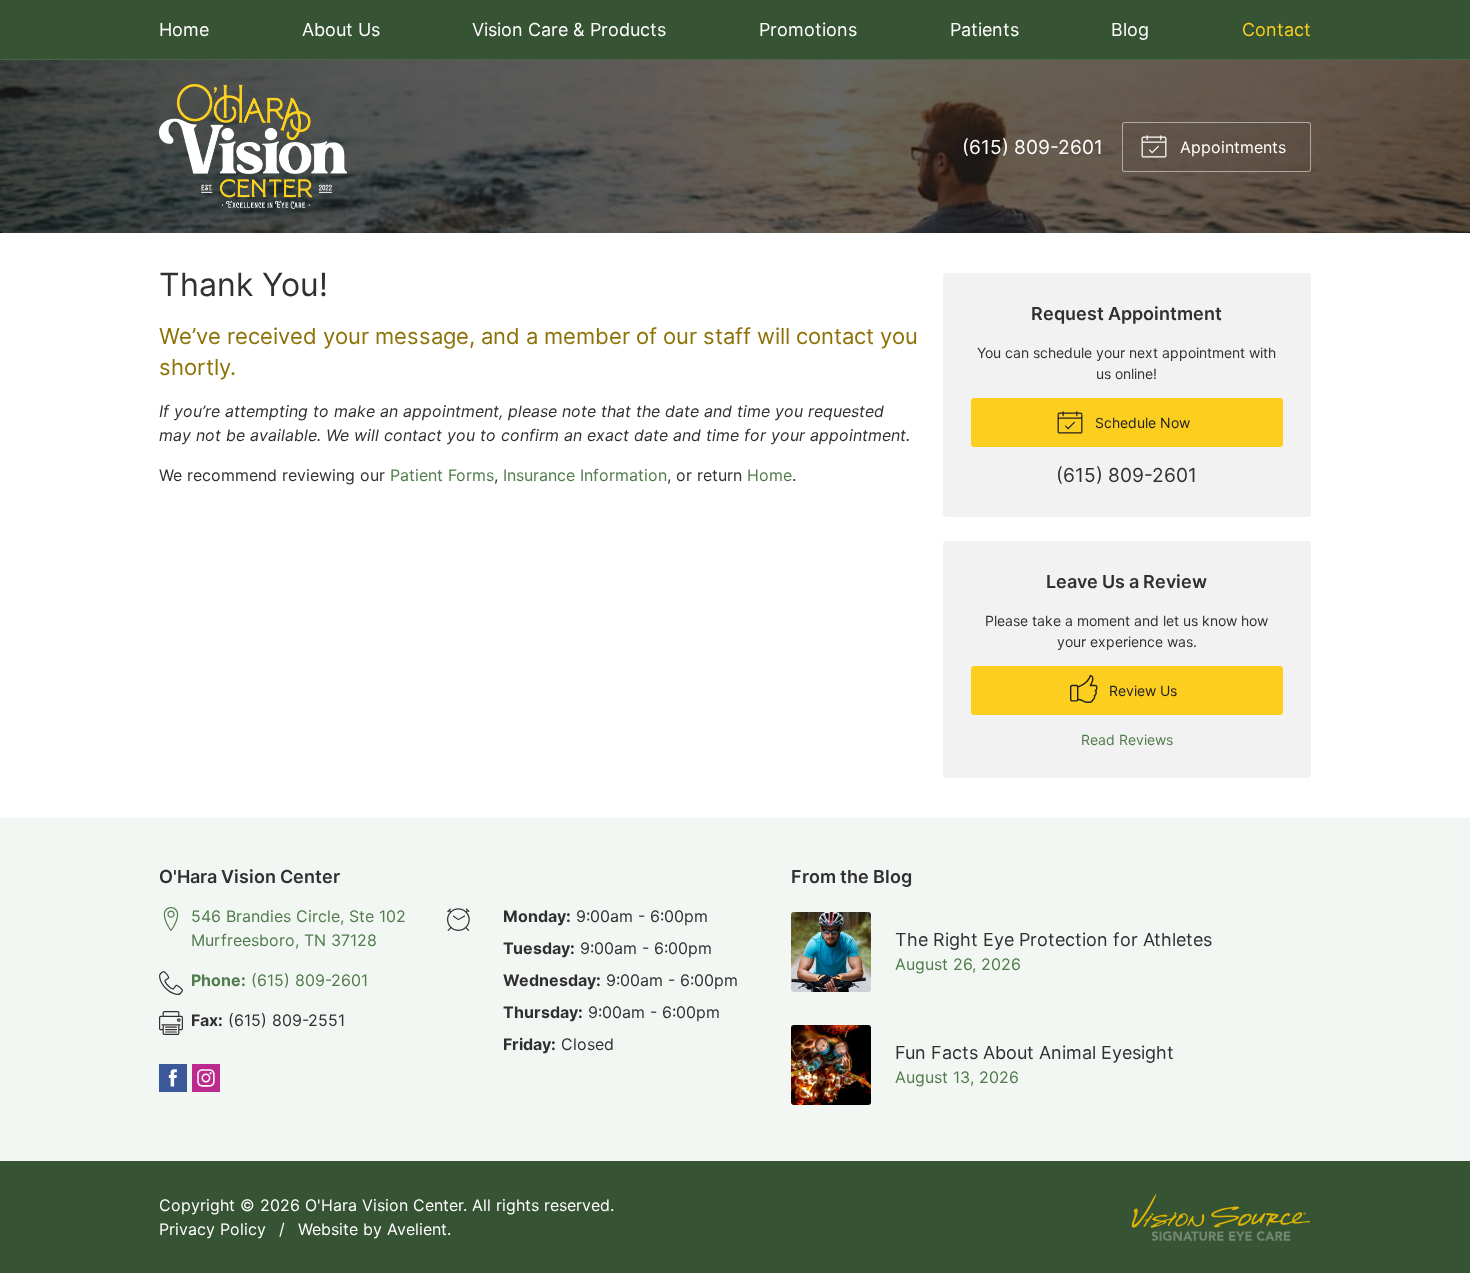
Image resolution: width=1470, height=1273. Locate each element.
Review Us (1141, 690)
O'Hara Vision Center (384, 1205)
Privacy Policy (212, 1229)
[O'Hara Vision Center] (253, 146)
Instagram (206, 1078)
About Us (341, 29)
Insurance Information (585, 475)
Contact (1276, 29)
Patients (984, 29)
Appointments (1230, 147)
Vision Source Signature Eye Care (1221, 1217)
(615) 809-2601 (1032, 147)
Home (184, 29)
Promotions (808, 29)
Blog (1130, 29)
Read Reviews (1127, 739)
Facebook (173, 1078)
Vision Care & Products (569, 29)
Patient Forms (442, 475)
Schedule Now (1140, 422)
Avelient (417, 1229)
